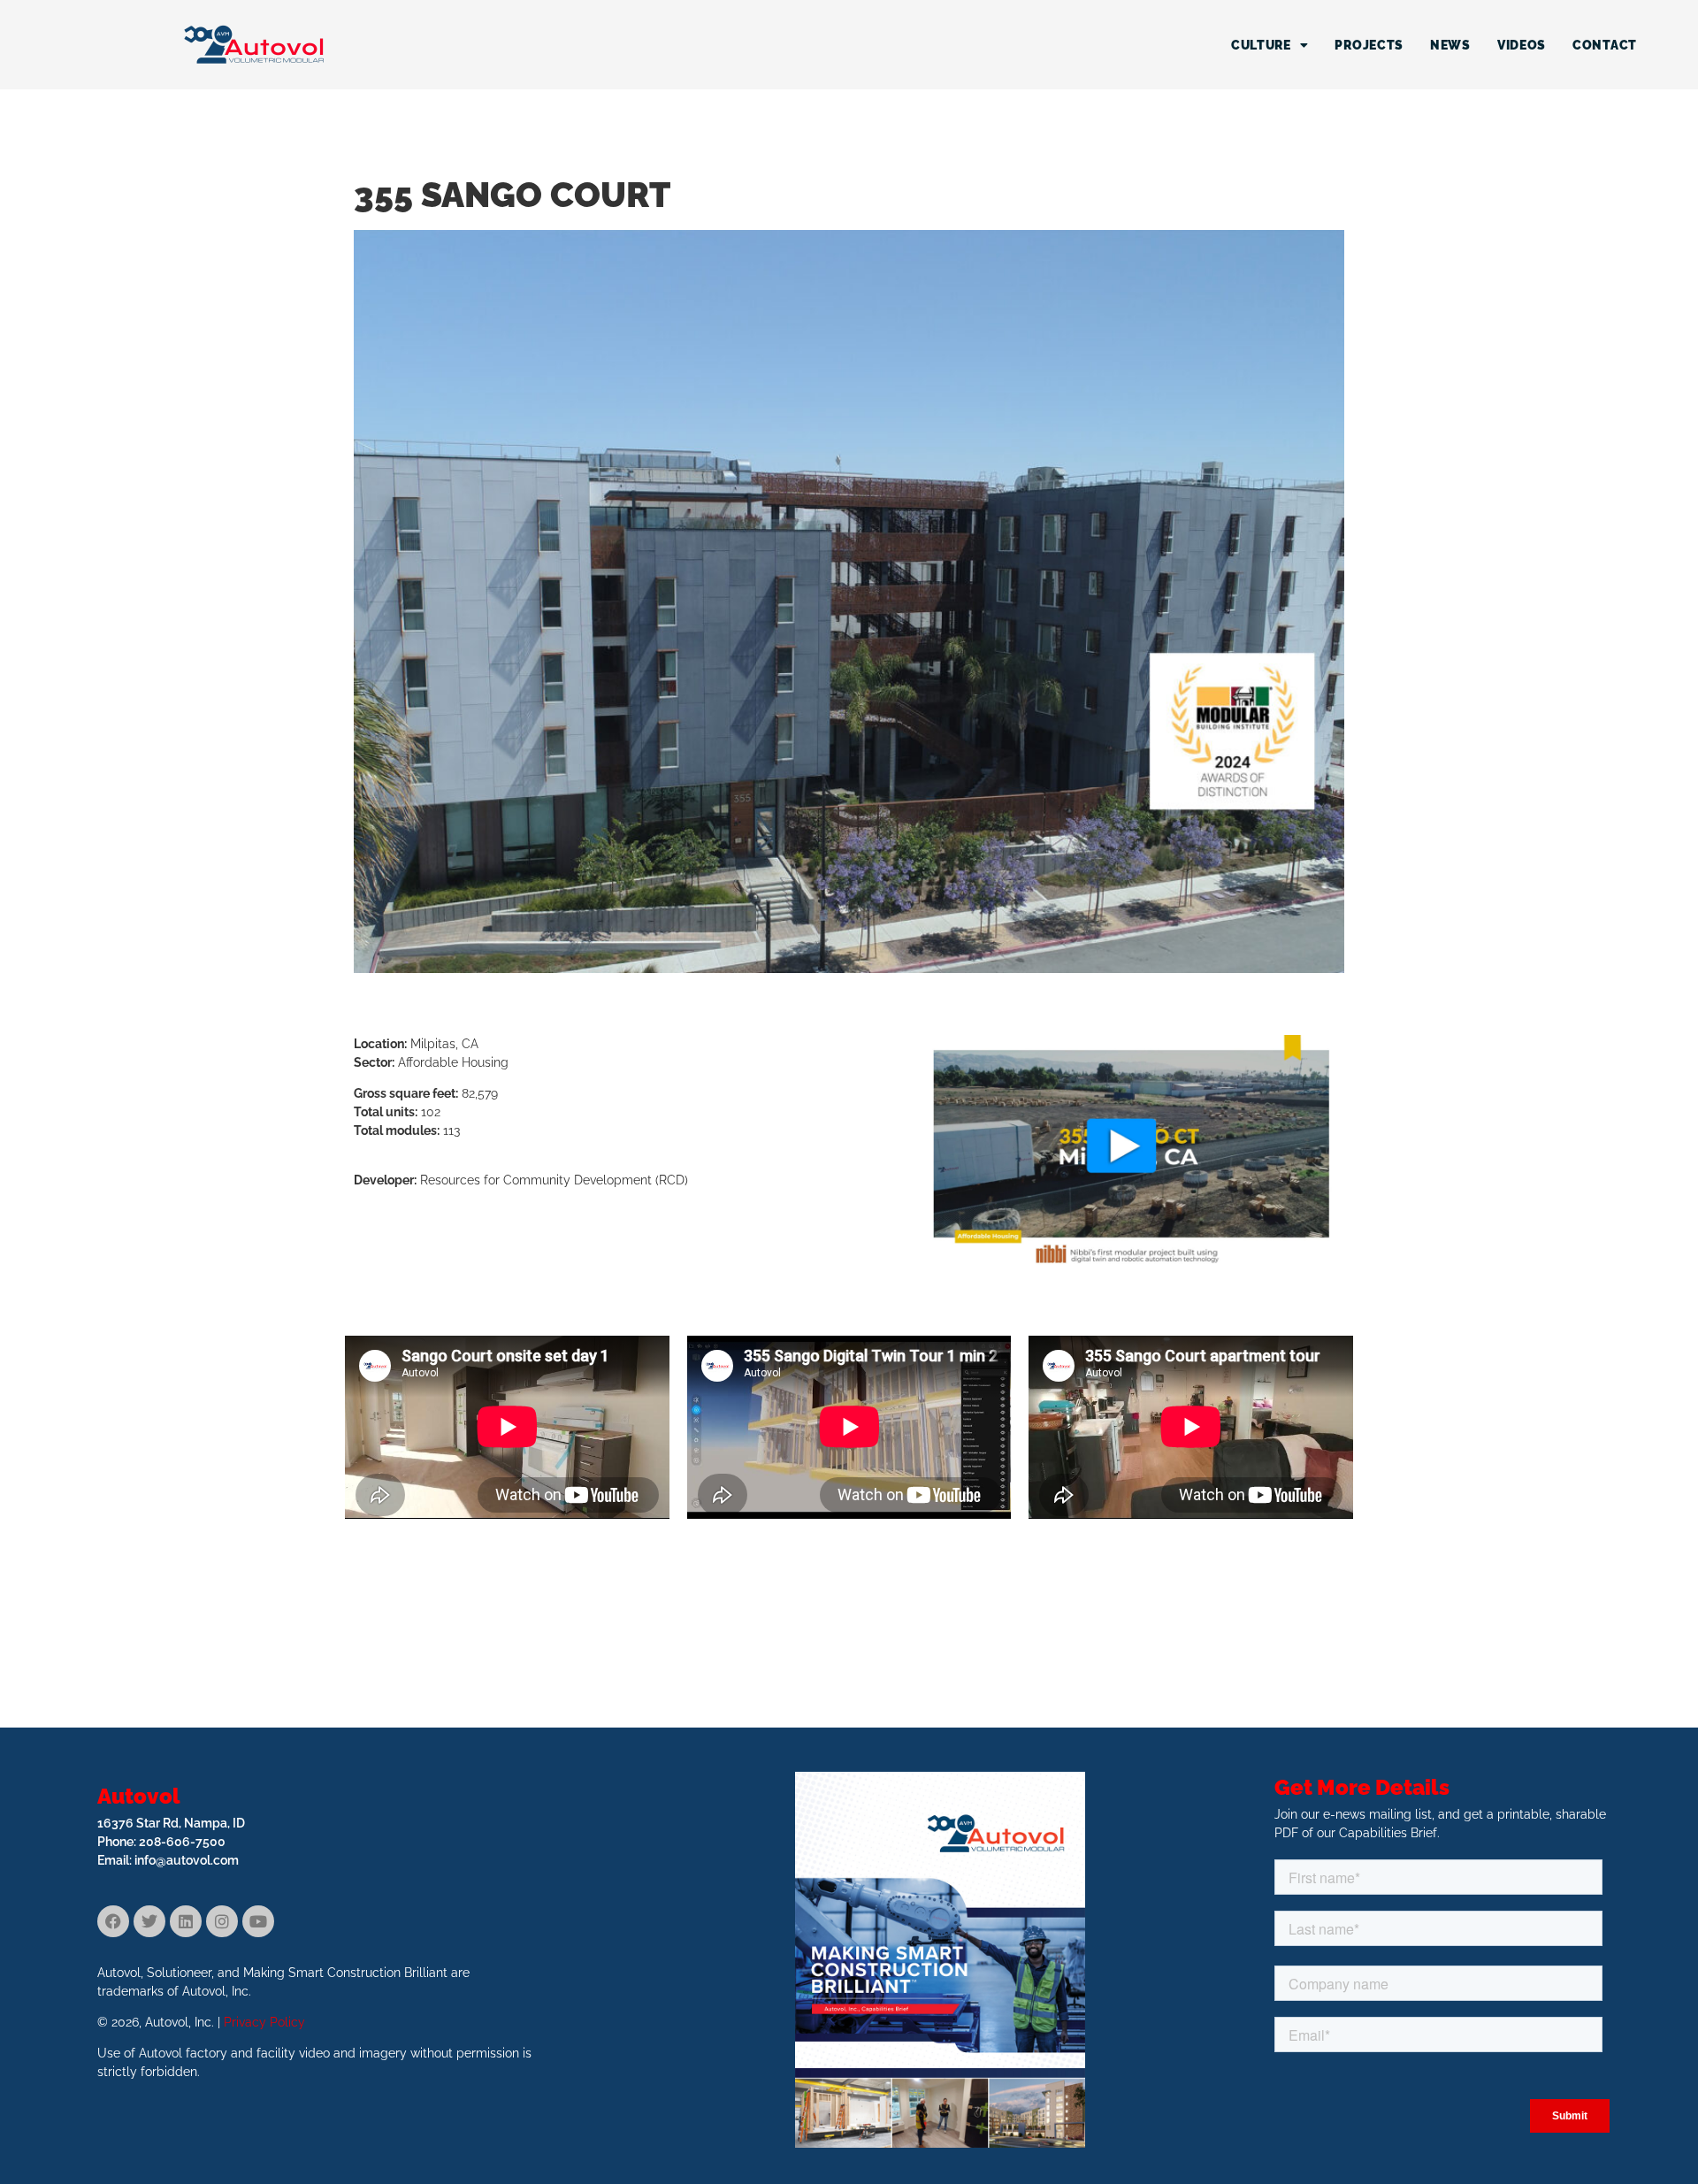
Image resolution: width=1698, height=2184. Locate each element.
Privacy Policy (264, 2022)
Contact (1605, 45)
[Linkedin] (186, 1921)
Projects (1369, 45)
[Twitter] (149, 1921)
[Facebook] (113, 1921)
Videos (1522, 45)
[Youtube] (258, 1921)
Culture (1261, 45)
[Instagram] (222, 1921)
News (1450, 45)
